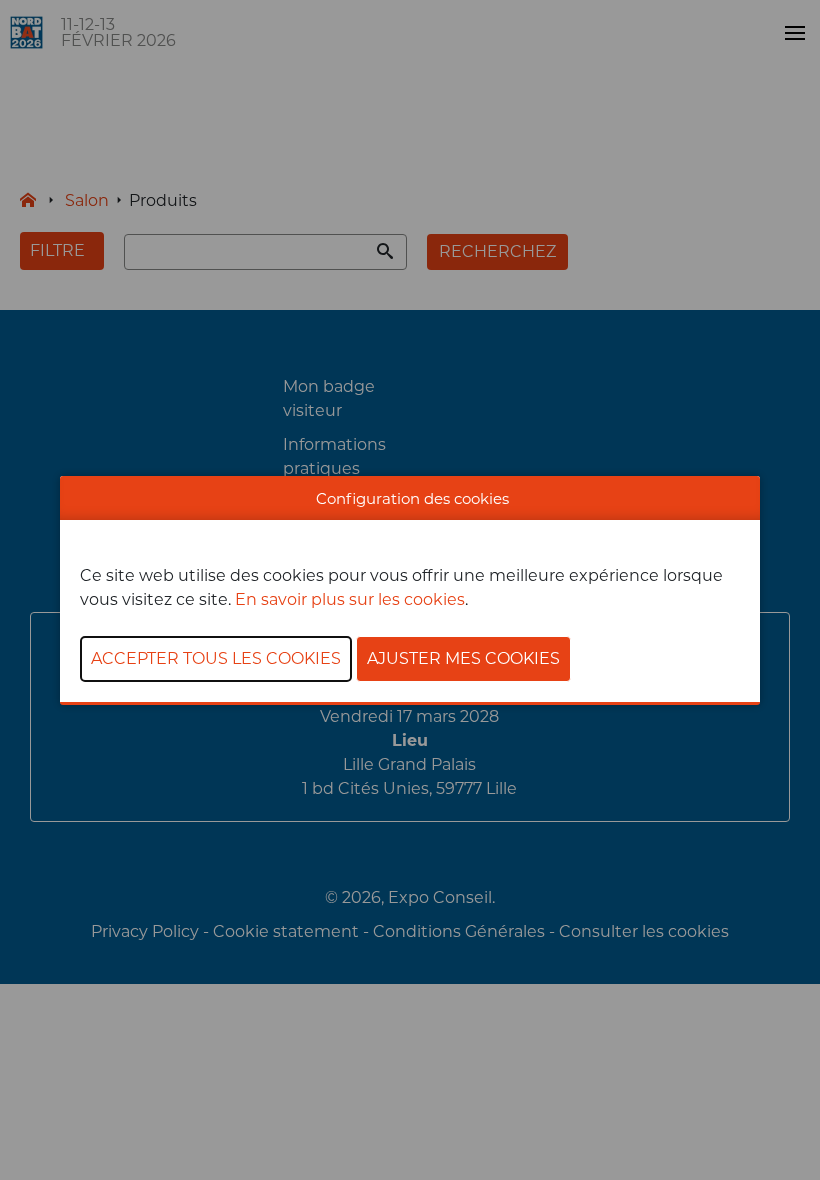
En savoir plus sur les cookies (350, 599)
